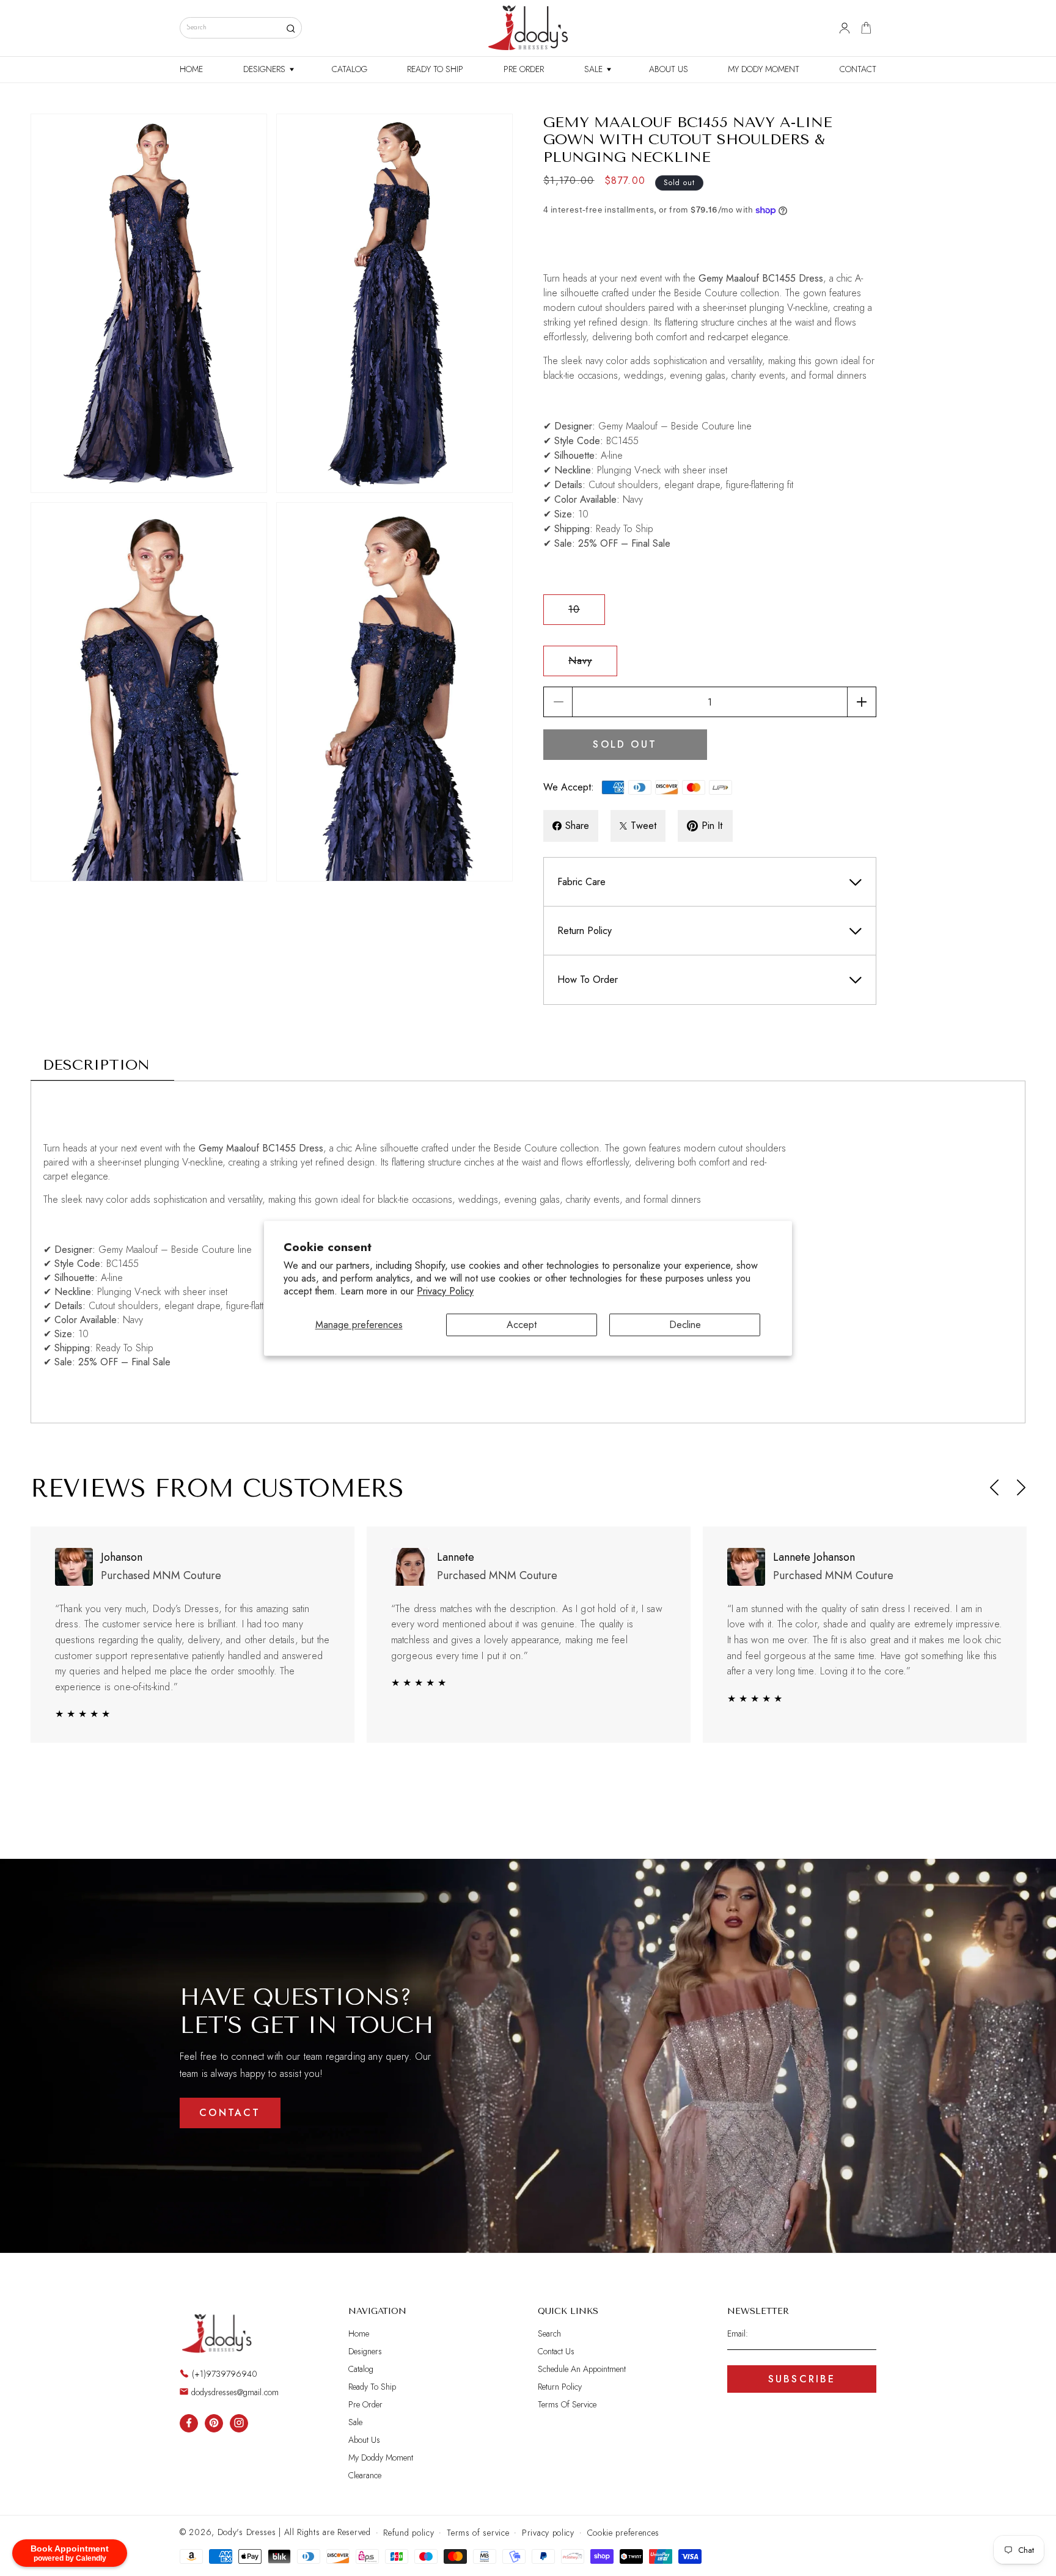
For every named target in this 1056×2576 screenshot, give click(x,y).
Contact (230, 2113)
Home (359, 2334)
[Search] (291, 28)
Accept (522, 1325)
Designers (365, 2351)
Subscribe (802, 2379)
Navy (593, 665)
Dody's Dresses (247, 2532)
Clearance (365, 2475)
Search (549, 2334)
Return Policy (560, 2387)
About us (364, 2440)
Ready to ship (372, 2387)
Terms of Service (567, 2404)
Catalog (361, 2369)
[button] (267, 70)
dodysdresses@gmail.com (235, 2392)
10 (587, 613)
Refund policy (409, 2533)
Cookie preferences (624, 2533)
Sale (355, 2422)
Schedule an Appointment (582, 2369)
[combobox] (241, 28)
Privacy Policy (445, 1291)
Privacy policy (548, 2533)
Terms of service (478, 2533)
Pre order (365, 2404)
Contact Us (556, 2351)
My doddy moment (381, 2457)
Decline (685, 1325)
